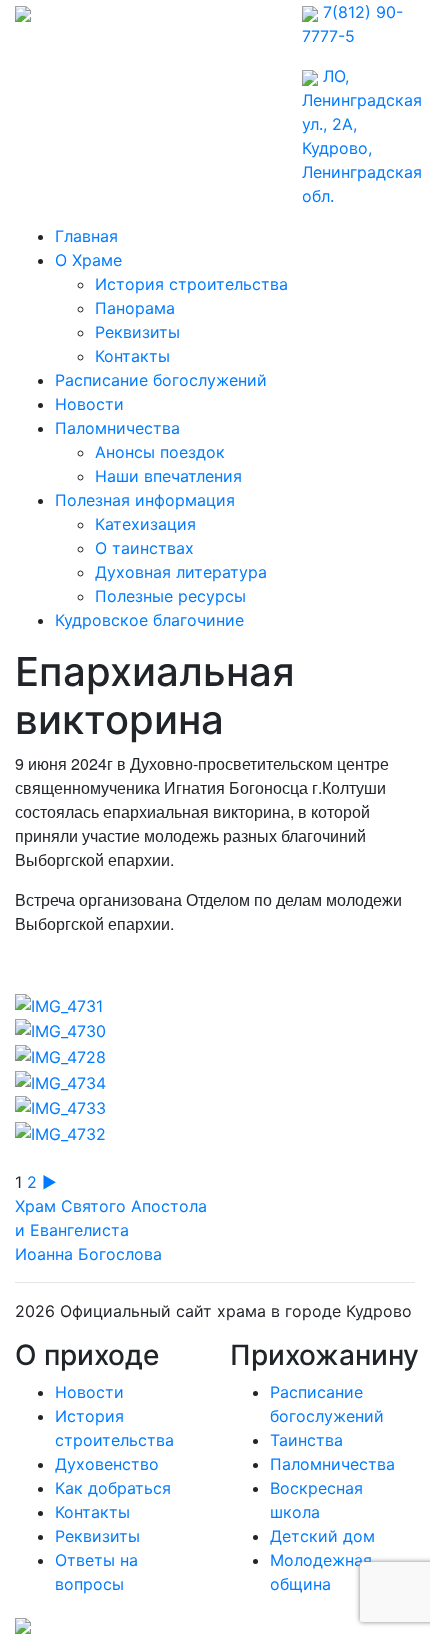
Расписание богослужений (161, 380)
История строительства (191, 284)
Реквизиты (137, 332)
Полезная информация (145, 500)
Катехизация (145, 524)
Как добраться (113, 1488)
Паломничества (117, 428)
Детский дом (322, 1536)
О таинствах (144, 548)
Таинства (306, 1440)
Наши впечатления (168, 476)
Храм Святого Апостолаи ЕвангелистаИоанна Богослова (111, 1230)
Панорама (135, 308)
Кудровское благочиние (149, 620)
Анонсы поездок (160, 452)
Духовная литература (181, 572)
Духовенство (107, 1464)
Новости (89, 404)
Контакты (132, 356)
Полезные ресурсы (170, 596)
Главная (86, 236)
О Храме (88, 260)
